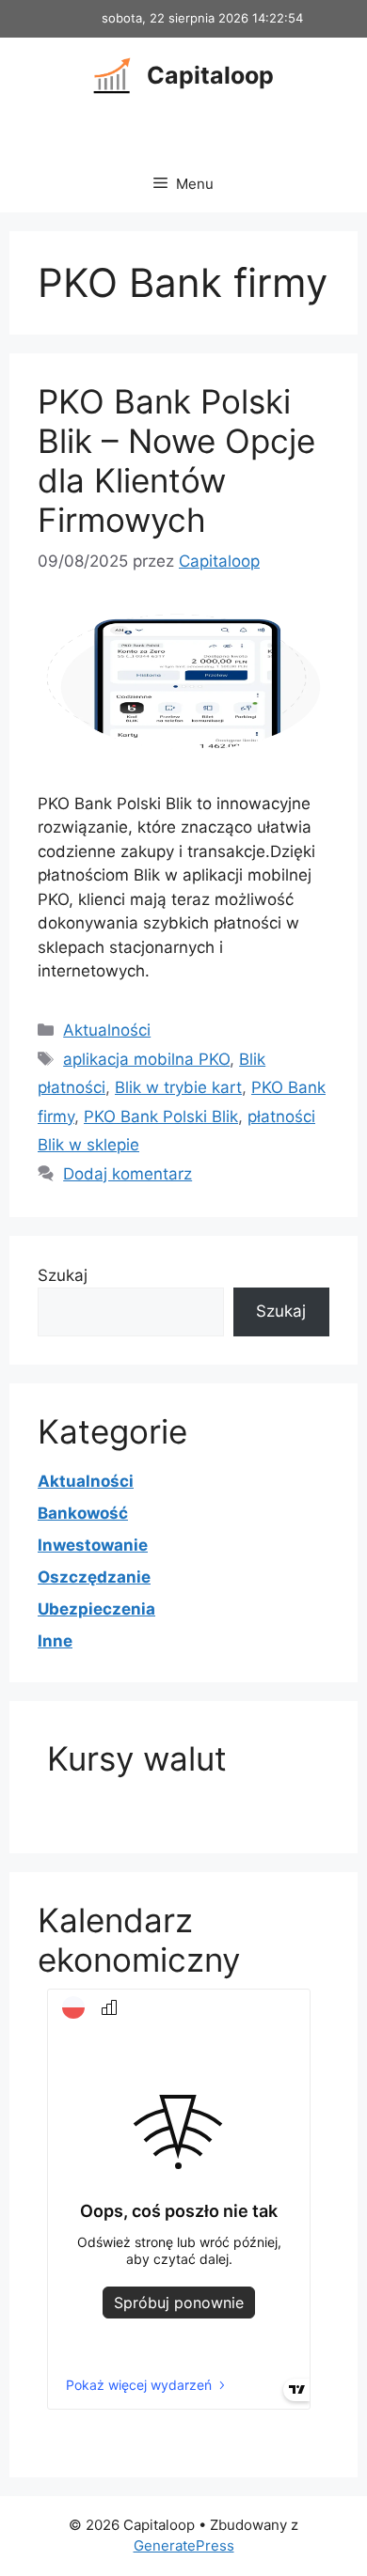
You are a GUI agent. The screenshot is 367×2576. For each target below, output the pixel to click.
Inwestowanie (93, 1545)
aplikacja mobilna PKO (146, 1059)
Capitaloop (210, 75)
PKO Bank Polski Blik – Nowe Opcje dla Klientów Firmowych (176, 461)
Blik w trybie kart (178, 1087)
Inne (55, 1641)
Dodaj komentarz (128, 1174)
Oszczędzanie (94, 1577)
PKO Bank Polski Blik (161, 1116)
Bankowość (83, 1513)
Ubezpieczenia (96, 1609)
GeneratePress (184, 2545)
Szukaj (63, 1275)
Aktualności (107, 1030)
